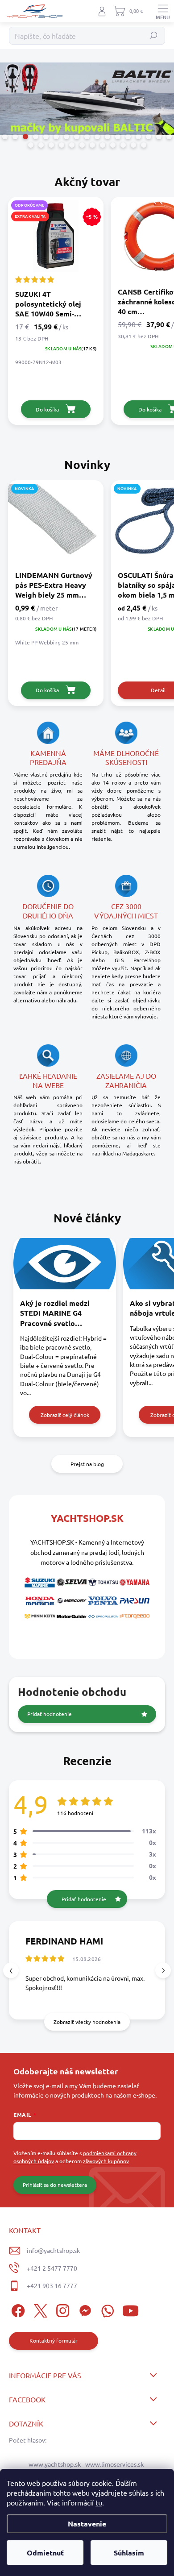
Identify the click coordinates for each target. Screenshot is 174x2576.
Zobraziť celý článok (65, 1415)
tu (99, 2502)
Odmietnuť (45, 2553)
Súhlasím (129, 2553)
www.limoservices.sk (114, 2464)
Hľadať (154, 36)
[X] (39, 2309)
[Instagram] (61, 2309)
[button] (163, 1971)
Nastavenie (87, 2524)
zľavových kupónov (106, 2161)
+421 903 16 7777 (52, 2285)
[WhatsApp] (106, 2309)
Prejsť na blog (87, 1464)
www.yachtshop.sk (55, 2464)
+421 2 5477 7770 (52, 2268)
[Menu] (163, 11)
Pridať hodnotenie (50, 1714)
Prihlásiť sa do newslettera (55, 2185)
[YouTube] (130, 2309)
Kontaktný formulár (54, 2340)
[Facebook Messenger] (84, 2309)
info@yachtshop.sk (53, 2250)
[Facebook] (17, 2309)
